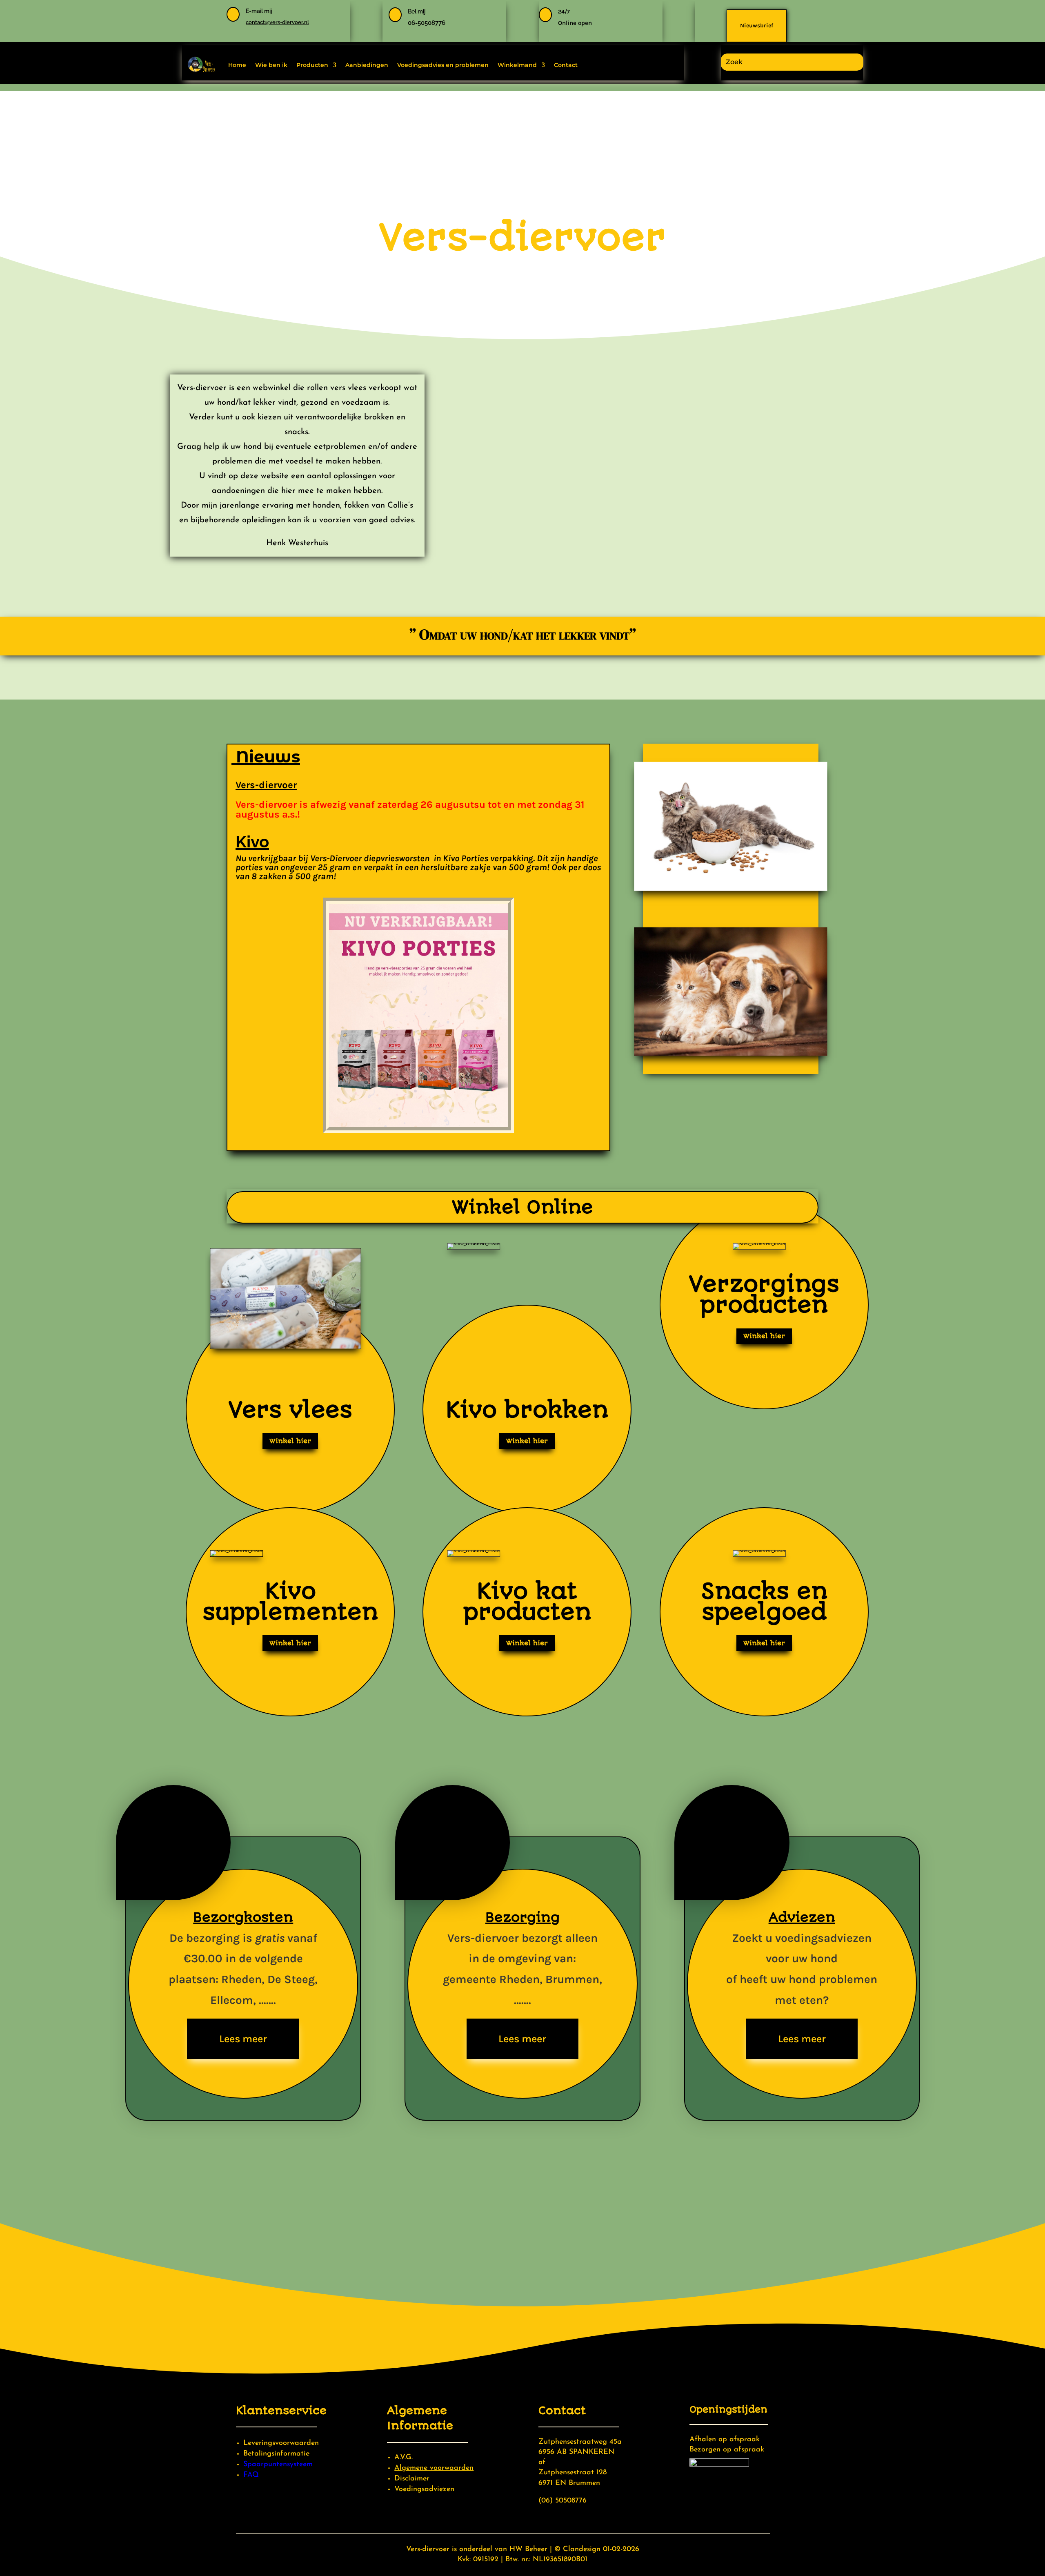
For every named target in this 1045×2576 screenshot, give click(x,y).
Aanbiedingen (367, 65)
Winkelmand (517, 65)
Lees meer (243, 2039)
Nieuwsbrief (757, 26)
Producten (312, 65)
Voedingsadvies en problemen (443, 65)
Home (237, 65)
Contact (566, 65)
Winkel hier (290, 1441)
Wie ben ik (271, 65)
